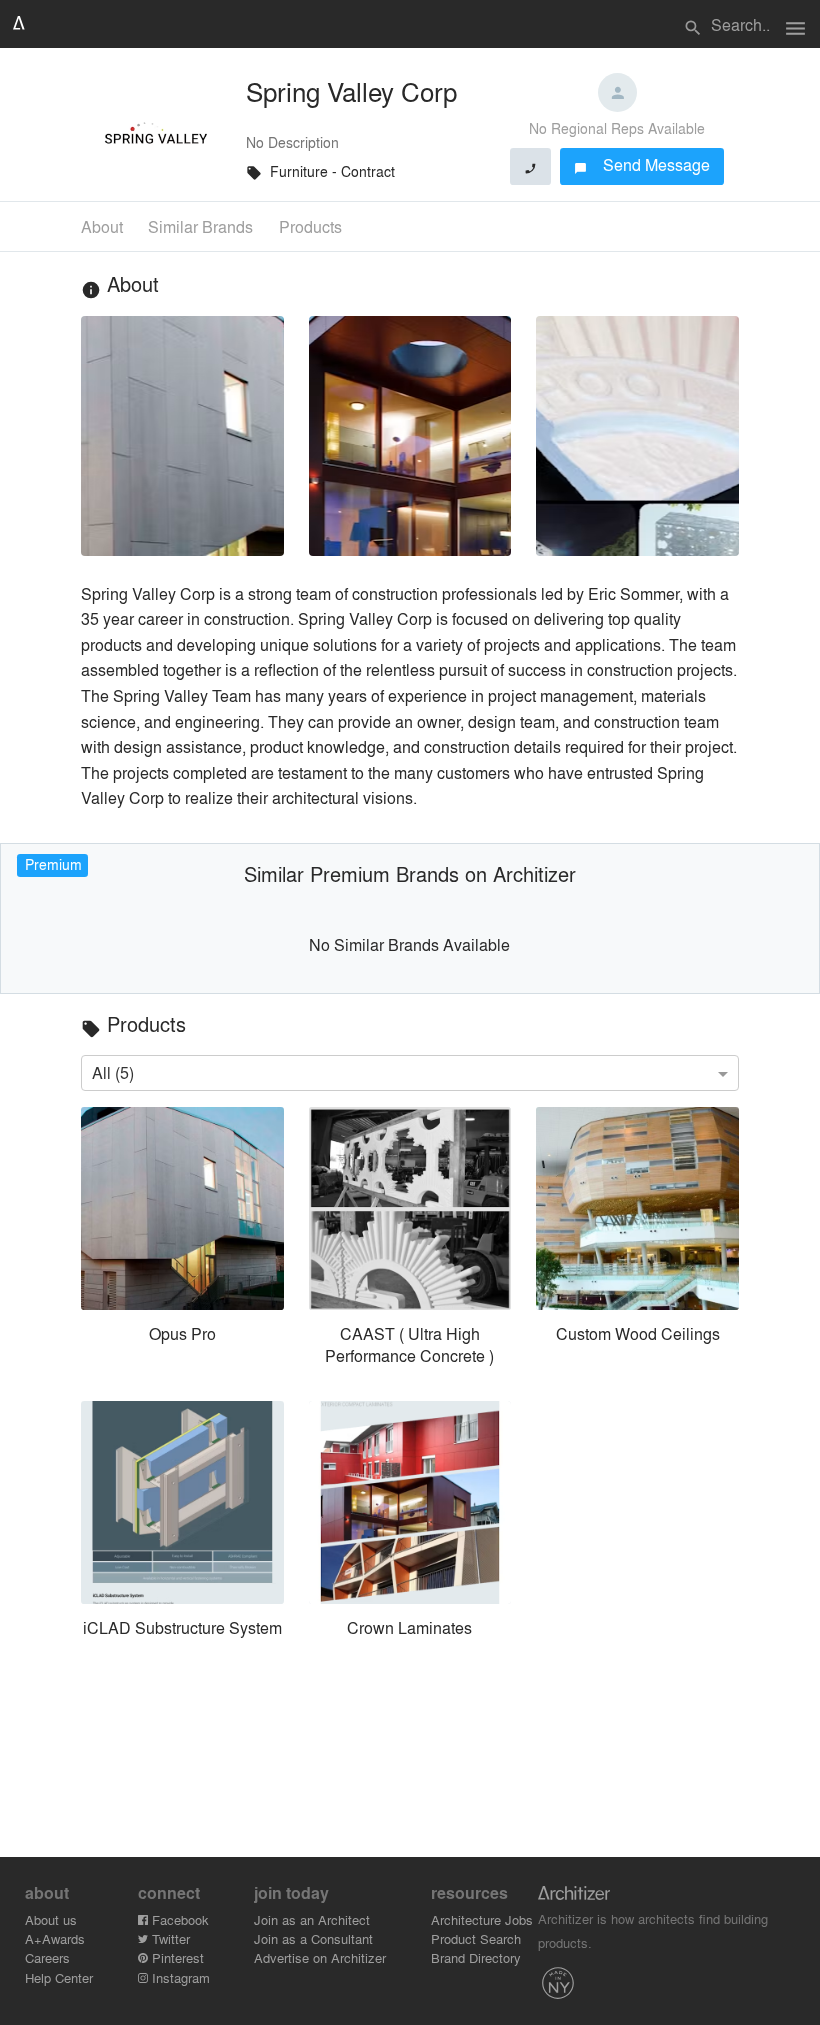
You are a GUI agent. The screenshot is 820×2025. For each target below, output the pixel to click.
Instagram (179, 1977)
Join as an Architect (312, 1919)
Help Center (59, 1977)
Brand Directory (476, 1957)
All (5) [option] (113, 1072)
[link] (182, 1241)
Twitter (169, 1938)
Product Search (476, 1938)
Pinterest (176, 1957)
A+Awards (55, 1938)
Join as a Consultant (313, 1938)
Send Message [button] (642, 164)
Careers (47, 1957)
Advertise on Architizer (320, 1957)
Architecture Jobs (482, 1919)
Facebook (178, 1919)
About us (51, 1919)
